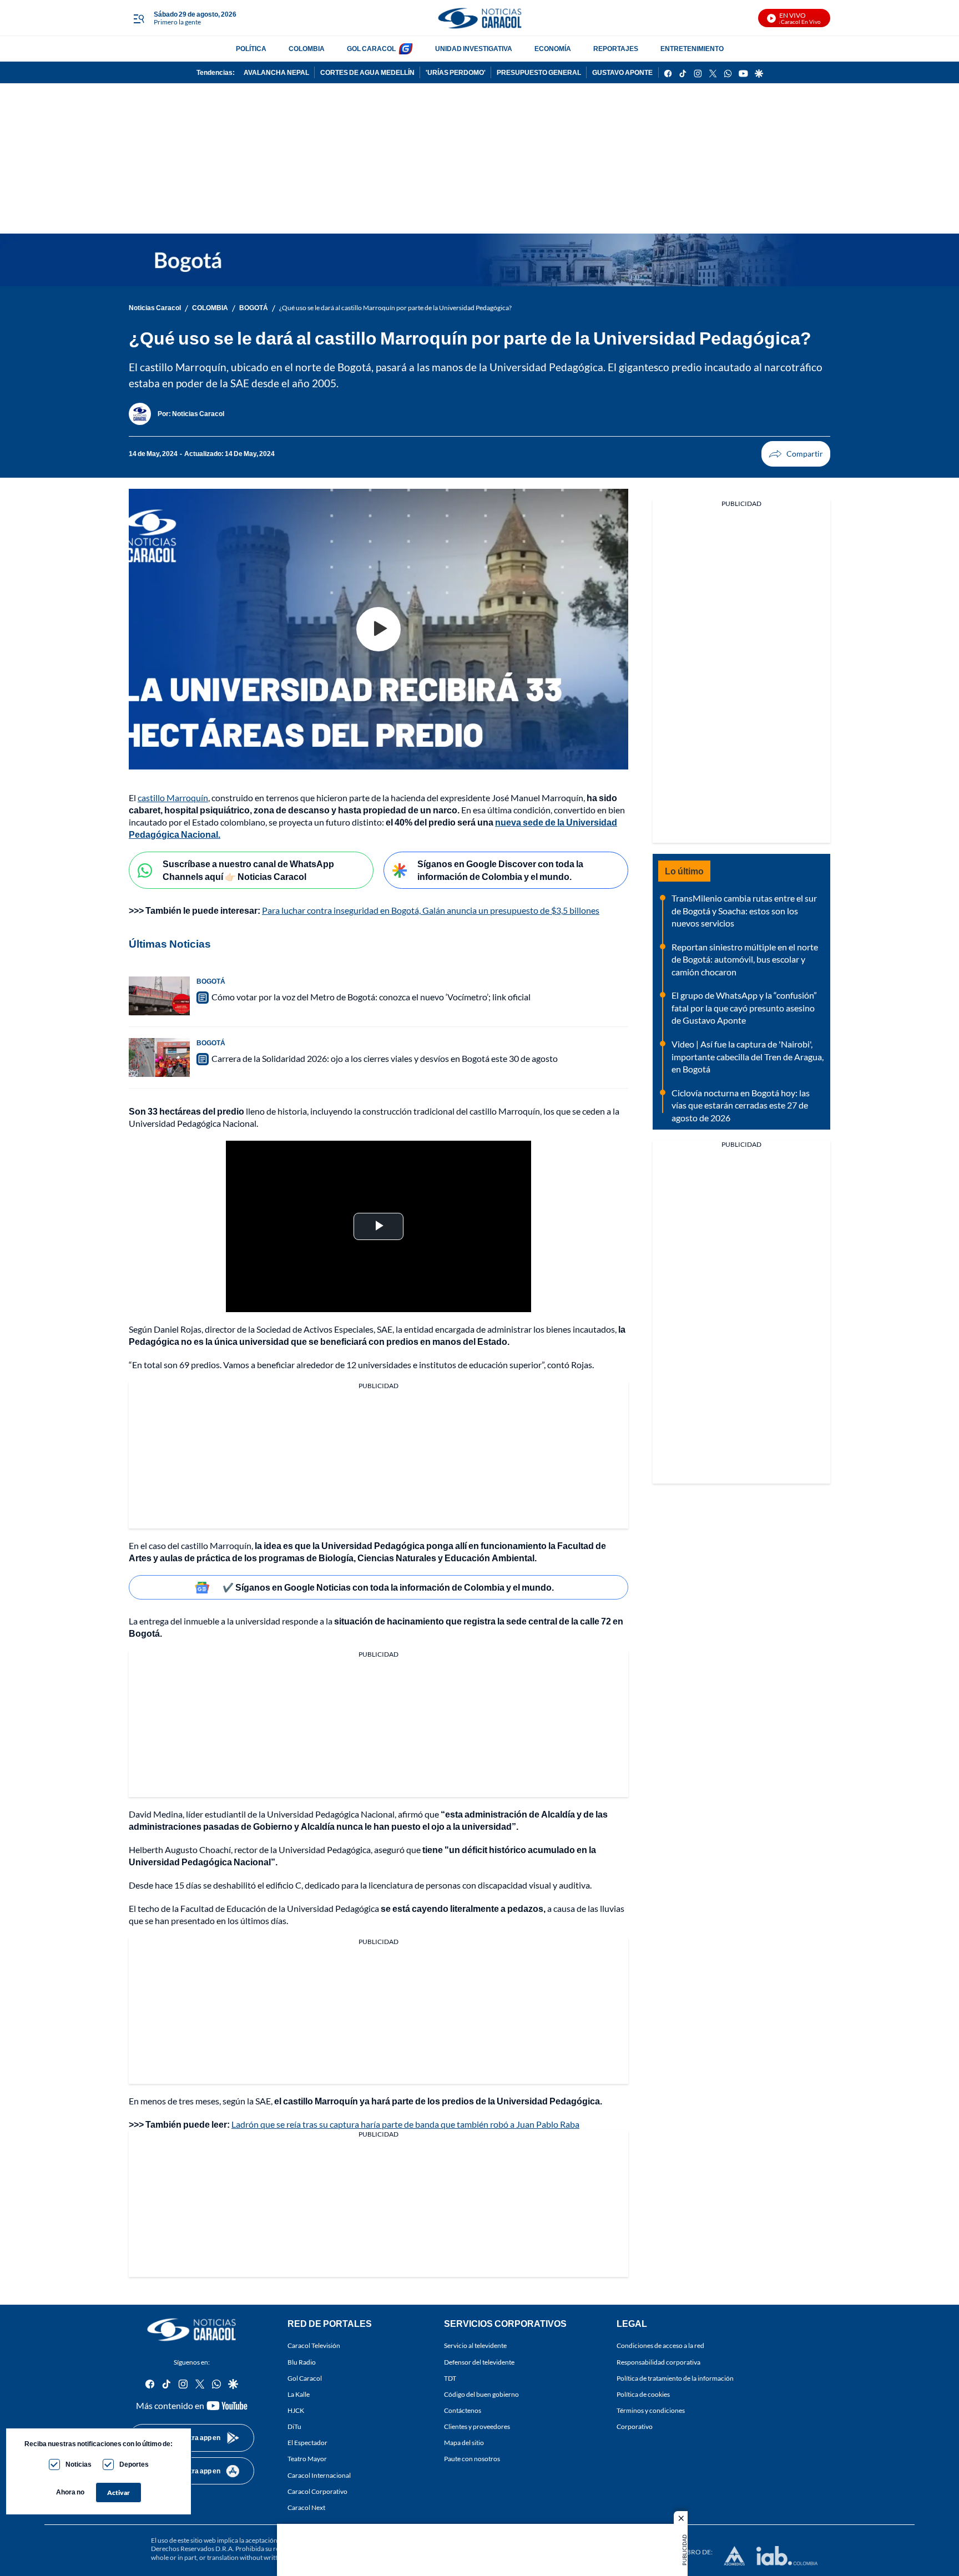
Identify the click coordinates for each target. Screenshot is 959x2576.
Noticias (79, 2464)
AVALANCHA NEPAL (276, 72)
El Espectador (307, 2443)
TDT (450, 2378)
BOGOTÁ (254, 308)
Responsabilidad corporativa (658, 2362)
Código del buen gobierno (481, 2394)
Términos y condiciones (651, 2410)
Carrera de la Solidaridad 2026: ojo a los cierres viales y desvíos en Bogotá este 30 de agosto (385, 1058)
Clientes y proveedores (477, 2426)
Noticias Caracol (155, 308)
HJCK (296, 2410)
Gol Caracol (305, 2378)
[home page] (479, 18)
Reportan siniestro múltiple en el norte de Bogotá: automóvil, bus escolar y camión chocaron (745, 959)
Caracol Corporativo (317, 2491)
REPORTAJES (616, 49)
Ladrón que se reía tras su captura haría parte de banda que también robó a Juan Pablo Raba (405, 2124)
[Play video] (378, 629)
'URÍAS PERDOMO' (456, 72)
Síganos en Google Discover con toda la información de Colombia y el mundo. (500, 870)
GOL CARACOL (371, 49)
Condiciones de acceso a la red (660, 2345)
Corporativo (635, 2426)
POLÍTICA (251, 49)
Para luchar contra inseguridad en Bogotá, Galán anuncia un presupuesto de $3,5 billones (431, 910)
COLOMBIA (307, 49)
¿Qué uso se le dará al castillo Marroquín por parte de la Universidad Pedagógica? (395, 308)
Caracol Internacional (319, 2475)
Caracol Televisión (314, 2345)
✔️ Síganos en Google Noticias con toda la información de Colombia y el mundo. (388, 1587)
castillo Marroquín (173, 798)
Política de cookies (643, 2394)
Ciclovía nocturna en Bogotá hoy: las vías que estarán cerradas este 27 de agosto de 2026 (741, 1105)
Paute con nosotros (472, 2459)
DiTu (294, 2426)
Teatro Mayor (307, 2459)
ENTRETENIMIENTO (692, 49)
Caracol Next (306, 2507)
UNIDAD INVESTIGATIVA (474, 49)
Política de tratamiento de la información (675, 2378)
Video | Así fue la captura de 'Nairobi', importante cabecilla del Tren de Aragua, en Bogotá (748, 1056)
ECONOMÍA (553, 49)
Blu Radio (302, 2362)
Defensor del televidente (479, 2362)
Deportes (134, 2464)
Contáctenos (463, 2410)
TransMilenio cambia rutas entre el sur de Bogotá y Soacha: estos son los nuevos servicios (744, 910)
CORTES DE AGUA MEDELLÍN (367, 72)
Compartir (796, 454)
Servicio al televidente (475, 2345)
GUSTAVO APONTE (622, 72)
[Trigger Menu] (138, 18)
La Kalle (299, 2394)
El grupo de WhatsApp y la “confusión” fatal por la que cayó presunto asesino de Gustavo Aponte (744, 1008)
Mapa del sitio (464, 2443)
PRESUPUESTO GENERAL (539, 72)
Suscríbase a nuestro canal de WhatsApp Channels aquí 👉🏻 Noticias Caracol (248, 870)
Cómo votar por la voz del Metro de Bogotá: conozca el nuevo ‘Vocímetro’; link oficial (371, 997)
